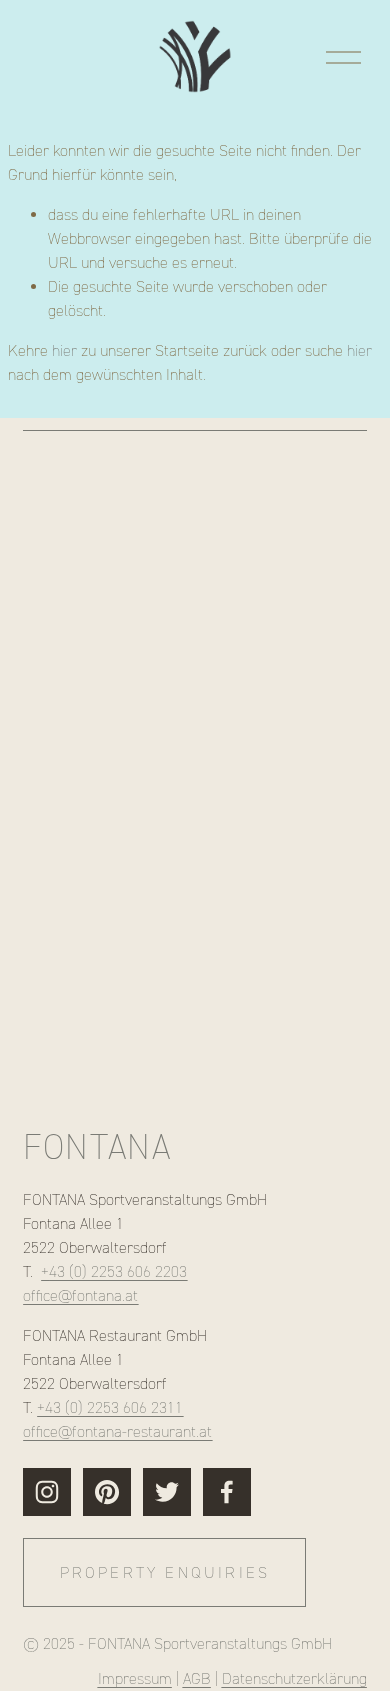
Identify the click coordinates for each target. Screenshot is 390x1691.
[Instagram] (47, 1492)
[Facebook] (227, 1492)
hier (64, 350)
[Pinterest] (107, 1492)
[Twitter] (167, 1492)
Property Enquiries (165, 1572)
